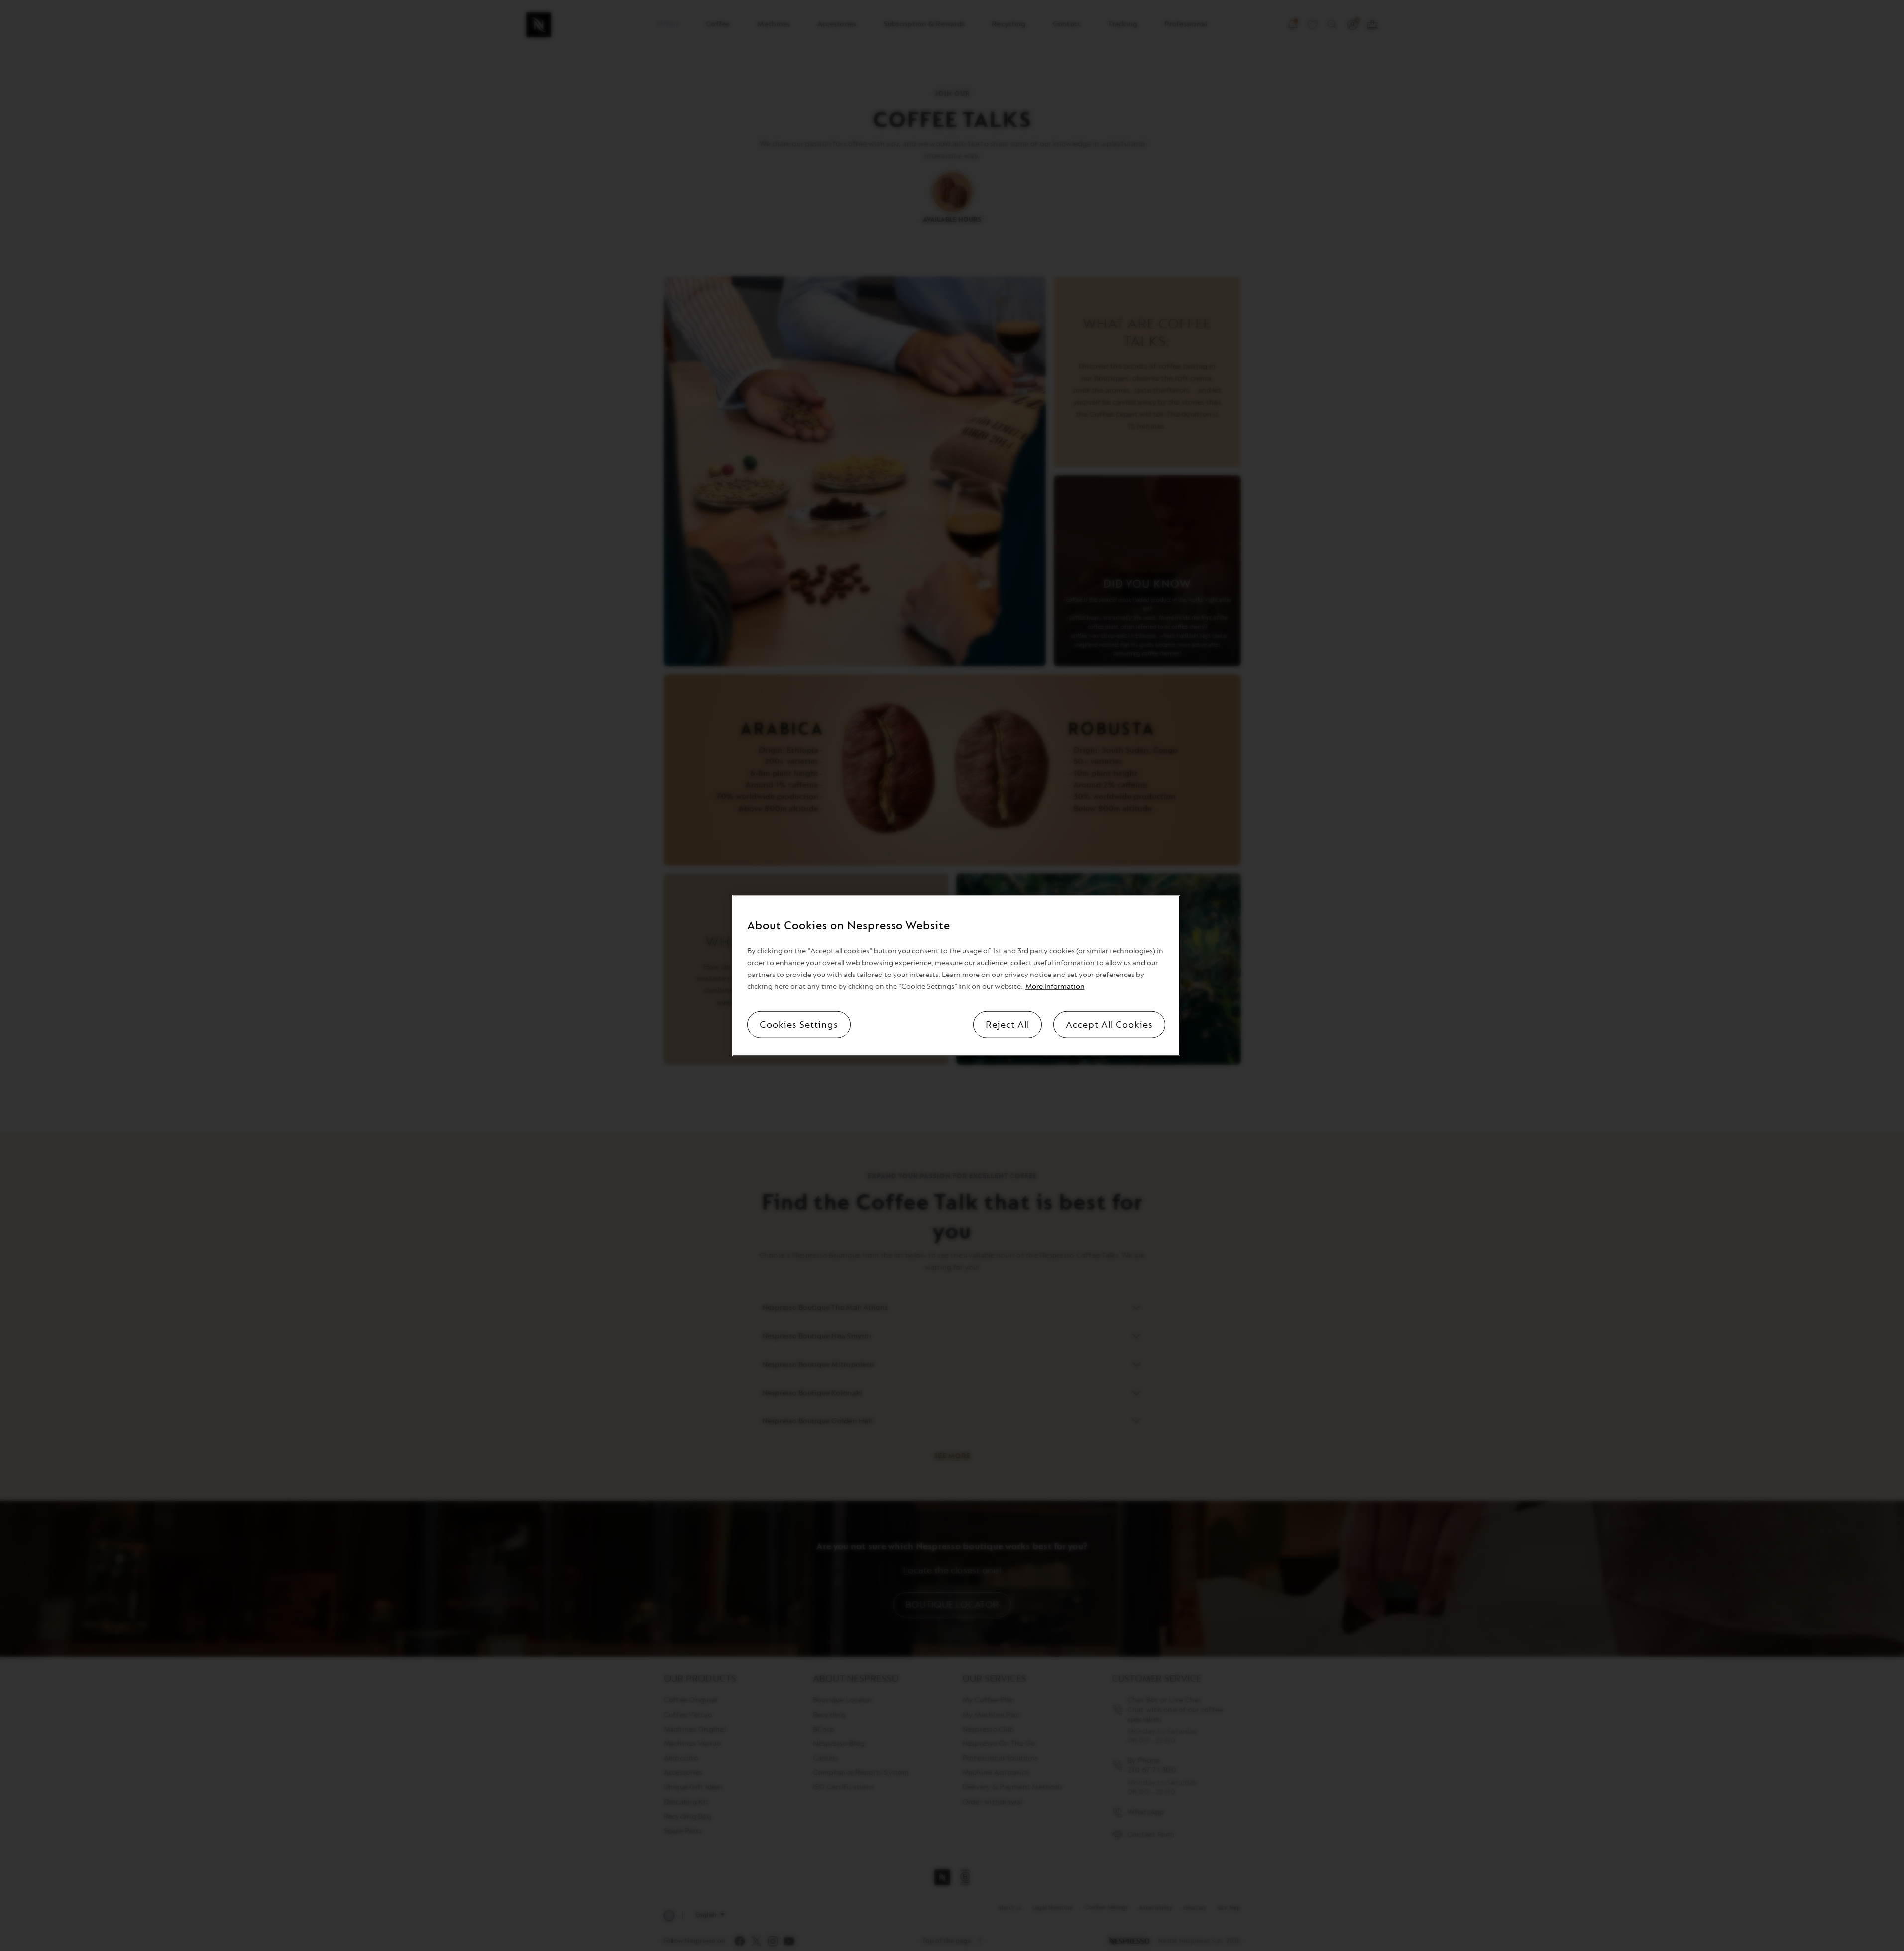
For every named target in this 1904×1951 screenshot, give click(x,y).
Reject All (1008, 1024)
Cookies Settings (799, 1024)
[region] (956, 976)
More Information (1055, 986)
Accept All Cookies (1109, 1024)
